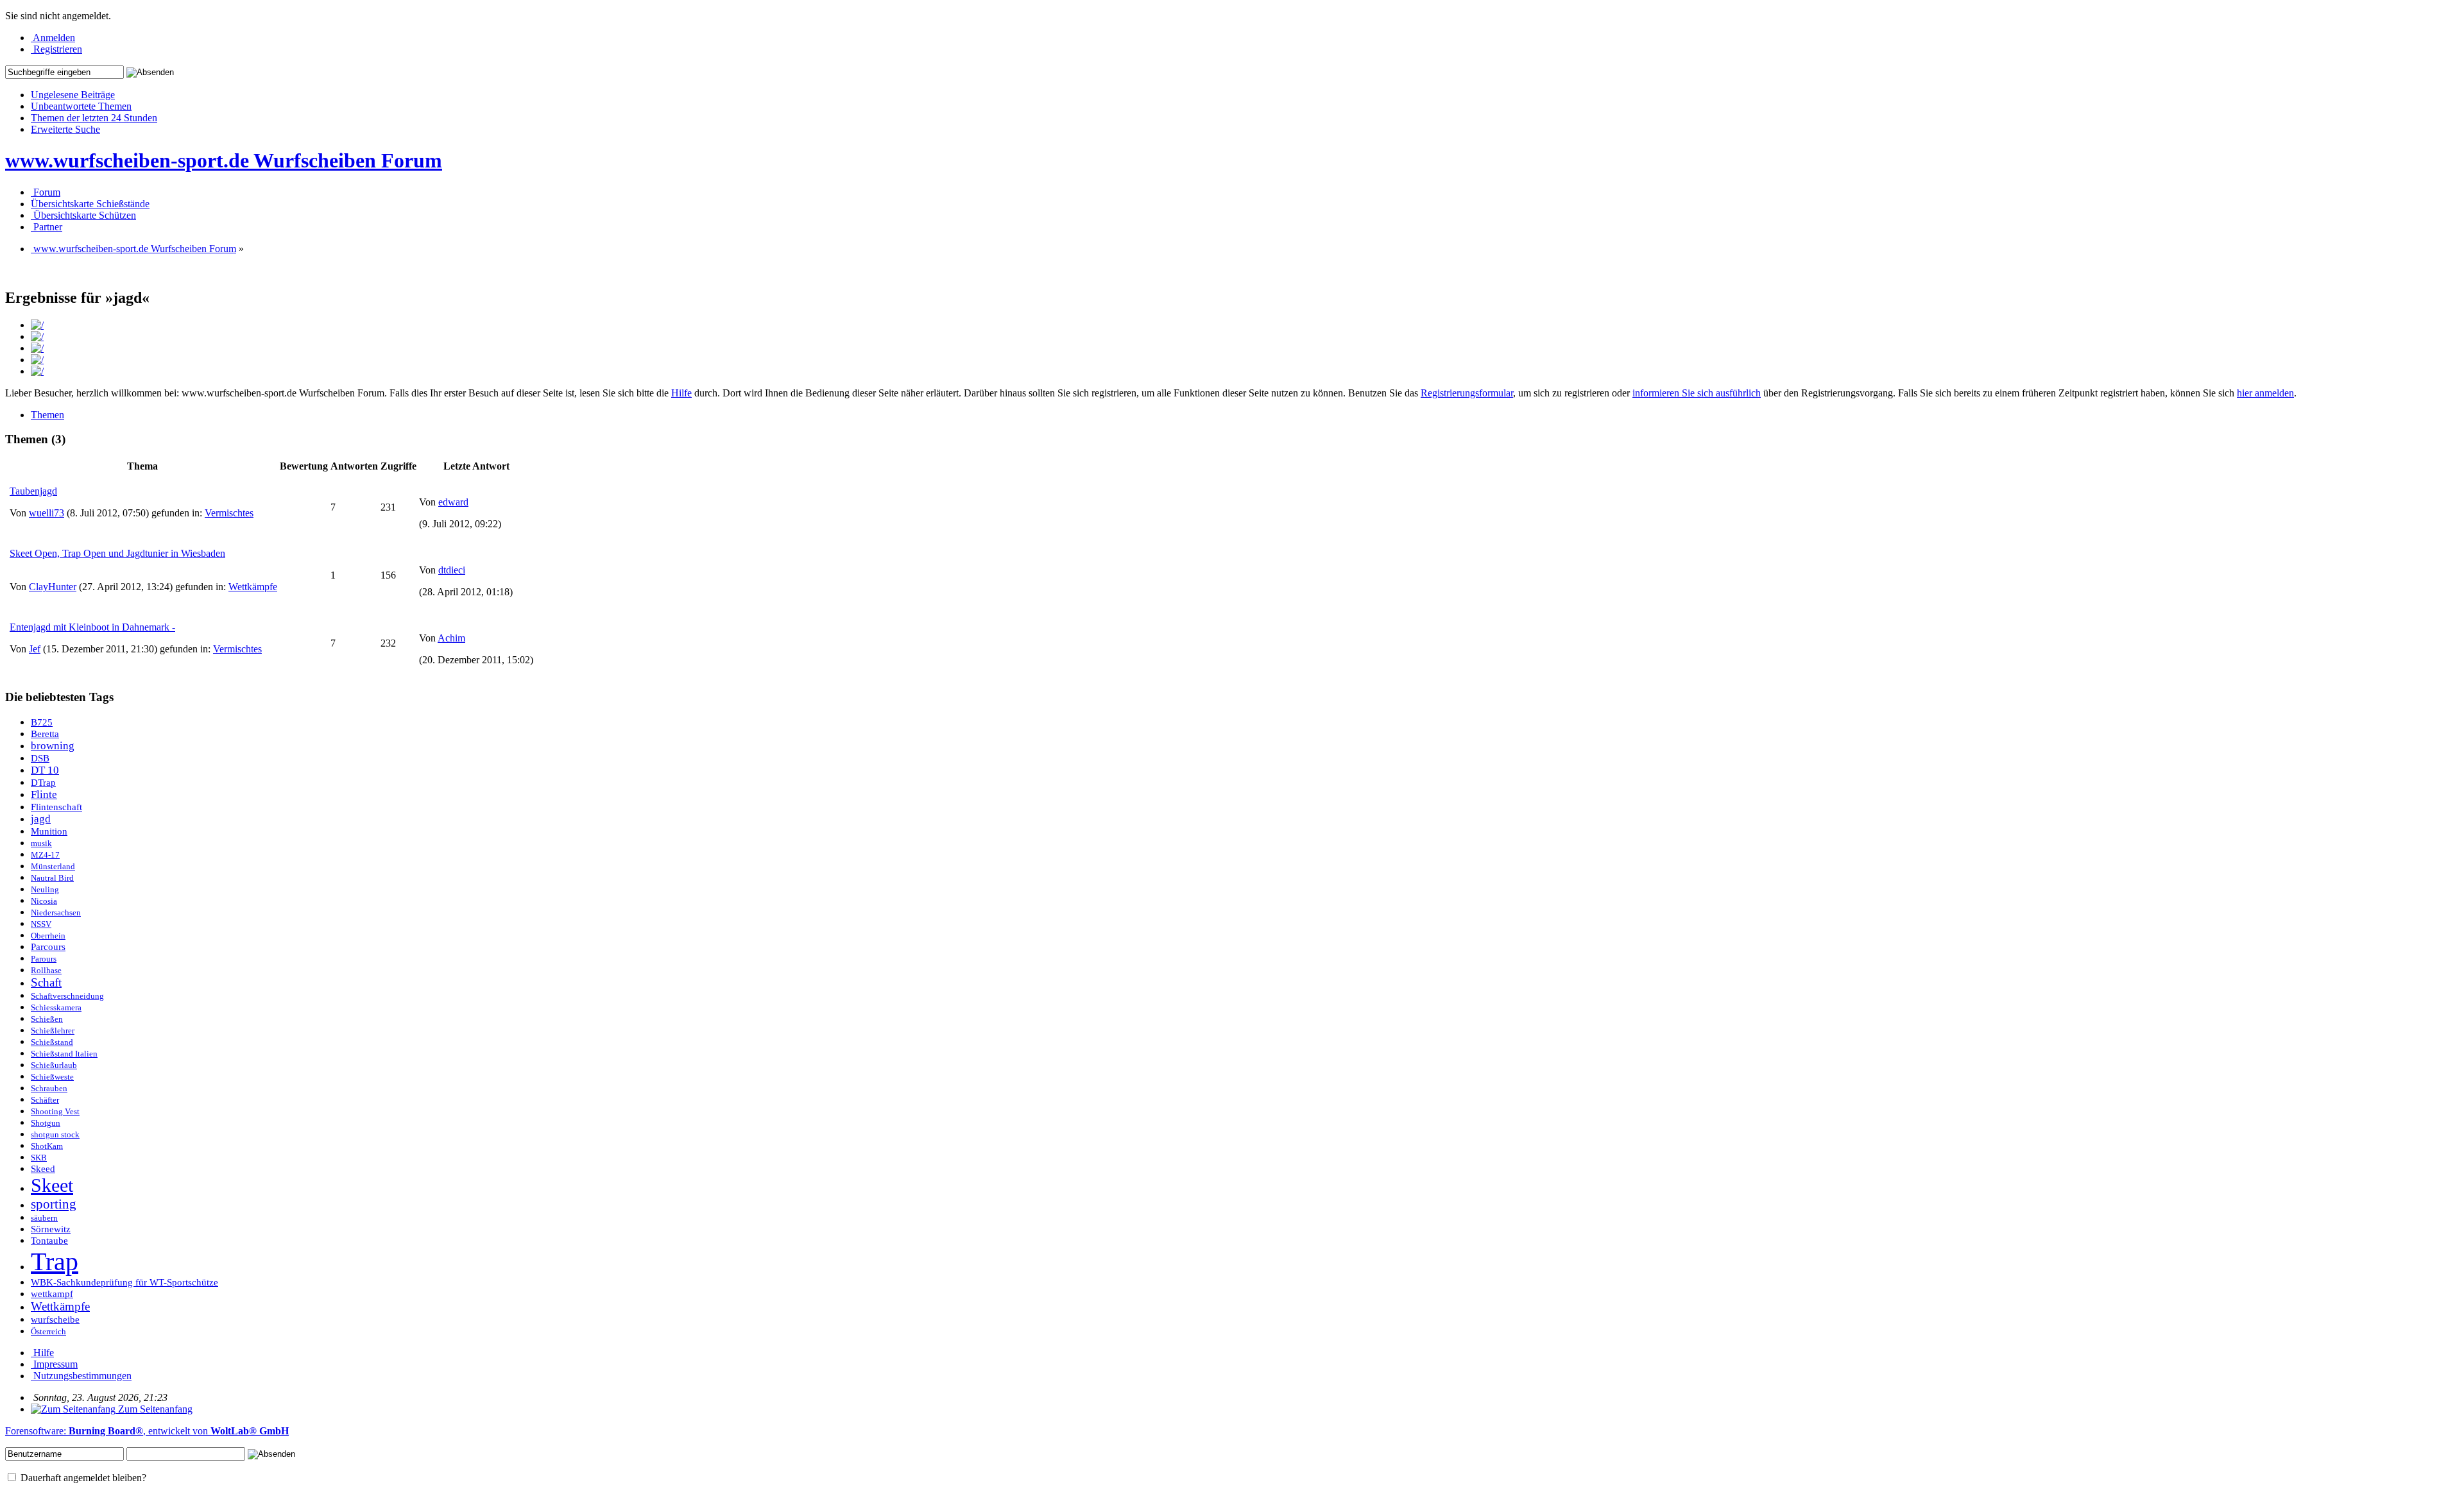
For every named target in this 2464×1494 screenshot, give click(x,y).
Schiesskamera (56, 1008)
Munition (49, 831)
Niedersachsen (56, 913)
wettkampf (52, 1294)
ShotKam (47, 1146)
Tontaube (49, 1241)
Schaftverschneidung (67, 996)
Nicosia (44, 901)
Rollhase (46, 971)
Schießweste (52, 1077)
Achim (451, 638)
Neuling (45, 890)
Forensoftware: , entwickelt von (147, 1431)
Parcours (48, 947)
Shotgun (46, 1123)
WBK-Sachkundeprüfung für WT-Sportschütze (124, 1282)
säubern (44, 1218)
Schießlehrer (53, 1031)
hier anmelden (2265, 393)
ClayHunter (53, 587)
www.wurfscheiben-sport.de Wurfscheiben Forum (224, 160)
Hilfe (681, 393)
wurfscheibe (55, 1320)
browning (53, 746)
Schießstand (52, 1042)
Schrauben (49, 1089)
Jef (35, 649)
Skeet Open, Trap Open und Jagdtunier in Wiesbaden (117, 553)
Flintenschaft (56, 807)
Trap (55, 1261)
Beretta (45, 734)
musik (41, 844)
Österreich (48, 1332)
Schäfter (45, 1100)
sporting (54, 1204)
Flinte (44, 794)
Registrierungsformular (1467, 393)
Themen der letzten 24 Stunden (94, 118)
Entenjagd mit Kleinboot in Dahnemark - (92, 627)
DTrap (43, 783)
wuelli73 (47, 513)
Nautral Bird (52, 878)
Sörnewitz (51, 1229)
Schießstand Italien (64, 1054)
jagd (41, 819)
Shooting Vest (55, 1112)
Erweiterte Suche (65, 129)
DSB (40, 758)
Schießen (47, 1019)
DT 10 (45, 770)
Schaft (46, 982)
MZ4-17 (45, 855)
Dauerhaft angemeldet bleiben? (82, 1478)
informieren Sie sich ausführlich (1697, 393)
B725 (42, 722)
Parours (44, 959)
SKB (39, 1158)
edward (453, 502)
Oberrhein (48, 936)
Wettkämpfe (253, 587)
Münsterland (53, 867)
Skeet (52, 1185)
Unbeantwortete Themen (81, 106)
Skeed (43, 1169)
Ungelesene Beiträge (73, 95)
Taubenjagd (33, 491)
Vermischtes (229, 513)
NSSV (41, 924)
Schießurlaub (54, 1065)
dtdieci (452, 570)
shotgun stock (55, 1135)
